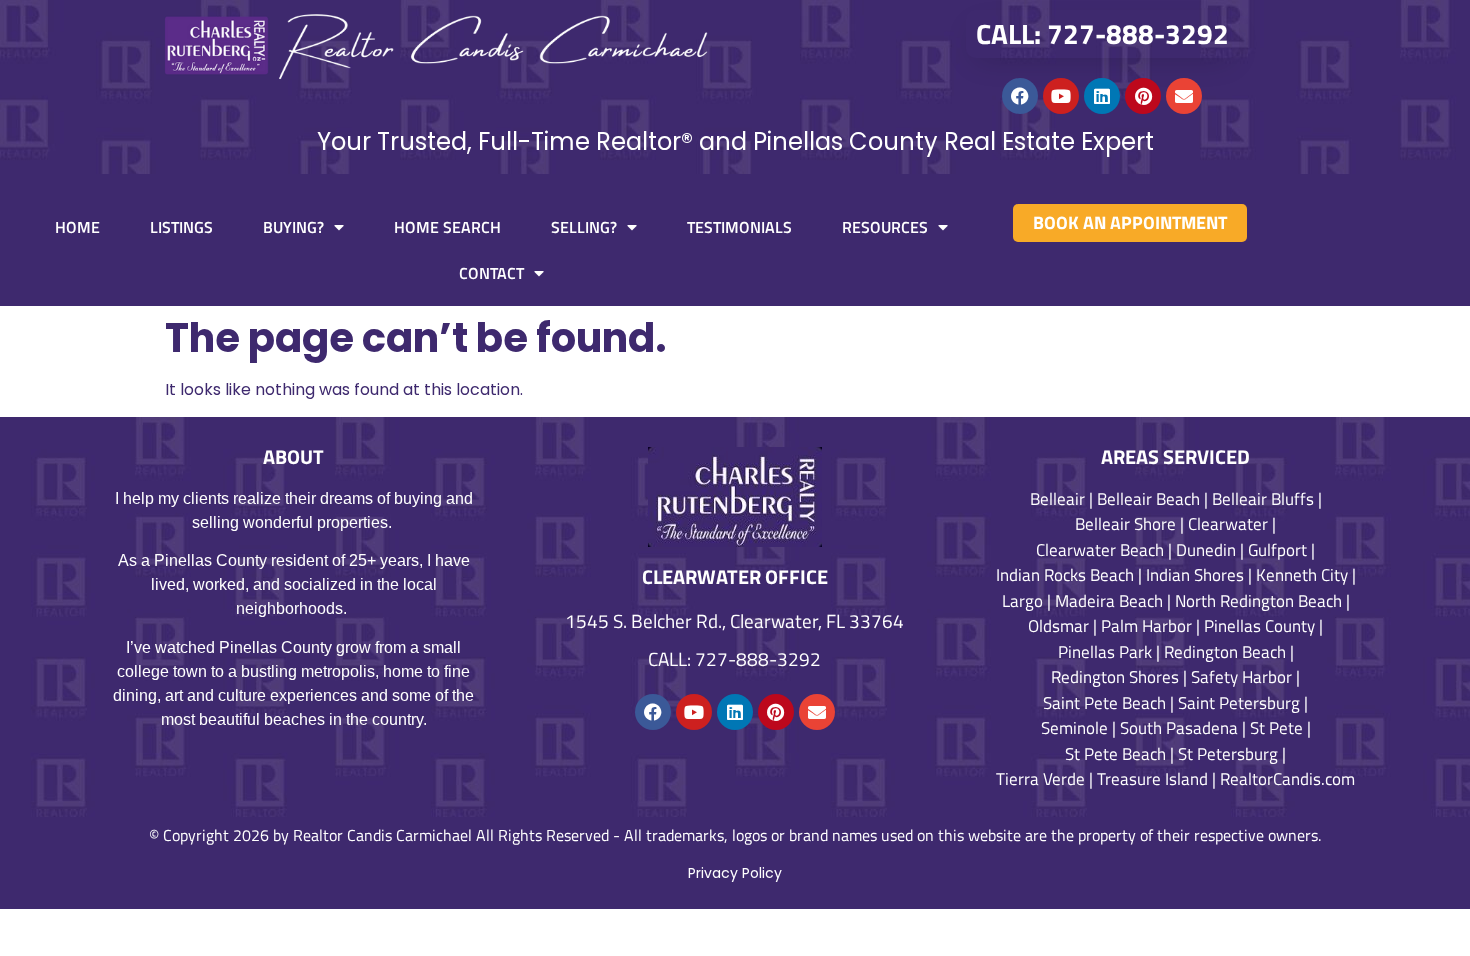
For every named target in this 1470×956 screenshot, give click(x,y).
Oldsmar (1058, 626)
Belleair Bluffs (1263, 499)
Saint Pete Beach (1104, 703)
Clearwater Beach (1100, 550)
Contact (491, 273)
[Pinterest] (1143, 96)
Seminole (1074, 728)
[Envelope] (1184, 96)
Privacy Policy (735, 873)
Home (77, 227)
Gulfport (1277, 550)
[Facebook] (1020, 96)
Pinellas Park (1105, 652)
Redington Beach (1225, 652)
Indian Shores (1195, 575)
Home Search (447, 227)
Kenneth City (1302, 575)
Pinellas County (1259, 626)
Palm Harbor (1146, 626)
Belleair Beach (1148, 499)
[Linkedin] (1102, 96)
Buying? (293, 227)
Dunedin (1206, 550)
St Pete (1276, 728)
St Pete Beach (1115, 754)
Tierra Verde (1040, 779)
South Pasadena (1179, 728)
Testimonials (739, 227)
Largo (1022, 601)
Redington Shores (1115, 677)
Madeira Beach (1109, 601)
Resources (885, 227)
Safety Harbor (1241, 677)
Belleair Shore (1125, 524)
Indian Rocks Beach (1065, 575)
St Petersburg (1228, 754)
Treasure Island (1152, 779)
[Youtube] (1061, 96)
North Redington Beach (1258, 601)
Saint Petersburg (1239, 703)
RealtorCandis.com (1287, 779)
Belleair (1057, 499)
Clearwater (1228, 524)
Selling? (584, 227)
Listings (181, 227)
